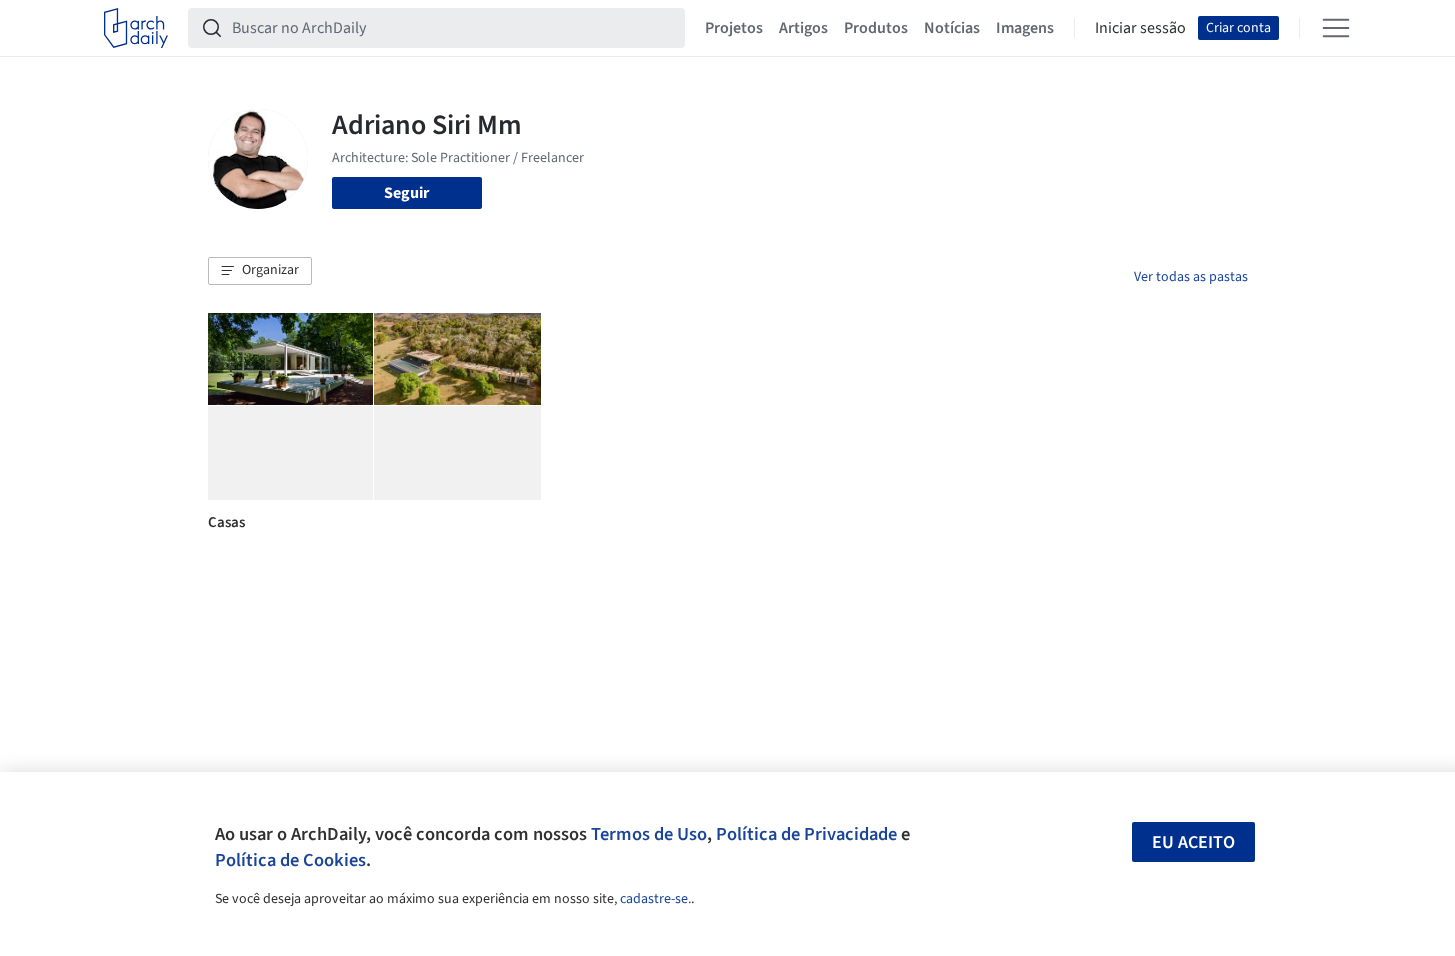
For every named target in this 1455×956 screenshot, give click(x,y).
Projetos (734, 28)
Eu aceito (1193, 842)
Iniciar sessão (1140, 28)
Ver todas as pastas (1191, 277)
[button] (260, 271)
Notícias (952, 28)
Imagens (1025, 28)
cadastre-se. (655, 899)
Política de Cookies (290, 860)
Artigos (803, 28)
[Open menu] (1336, 28)
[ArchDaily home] (136, 28)
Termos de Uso (649, 834)
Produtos (876, 28)
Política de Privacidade (806, 834)
